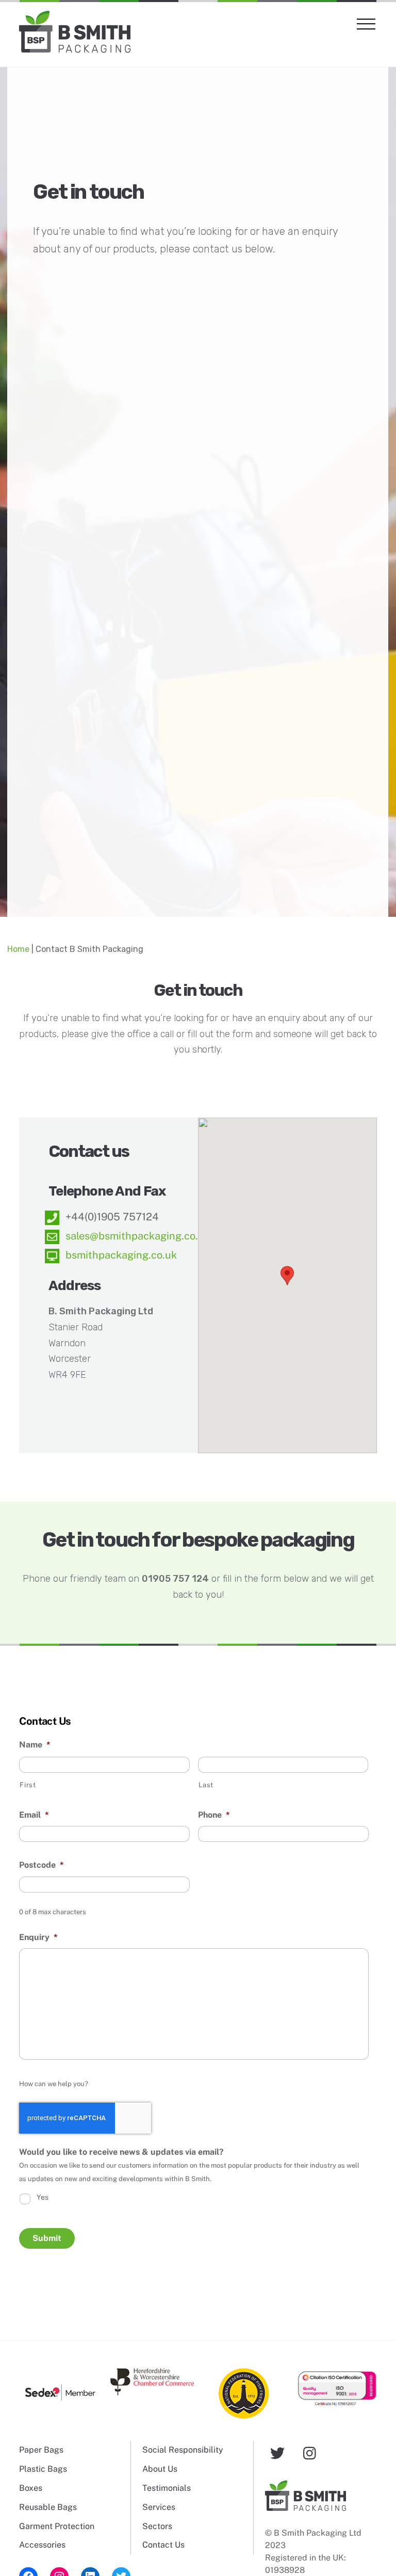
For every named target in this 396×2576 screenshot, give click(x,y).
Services (159, 2507)
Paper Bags (41, 2450)
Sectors (157, 2526)
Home (18, 949)
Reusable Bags (48, 2507)
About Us (160, 2469)
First (28, 1785)
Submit (47, 2238)
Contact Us (163, 2545)
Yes (43, 2197)
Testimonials (167, 2488)
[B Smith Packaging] (75, 48)
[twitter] (279, 2452)
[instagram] (312, 2452)
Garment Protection (57, 2526)
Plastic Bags (43, 2469)
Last (206, 1785)
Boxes (31, 2488)
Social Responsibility (183, 2450)
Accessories (42, 2545)
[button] (287, 1276)
